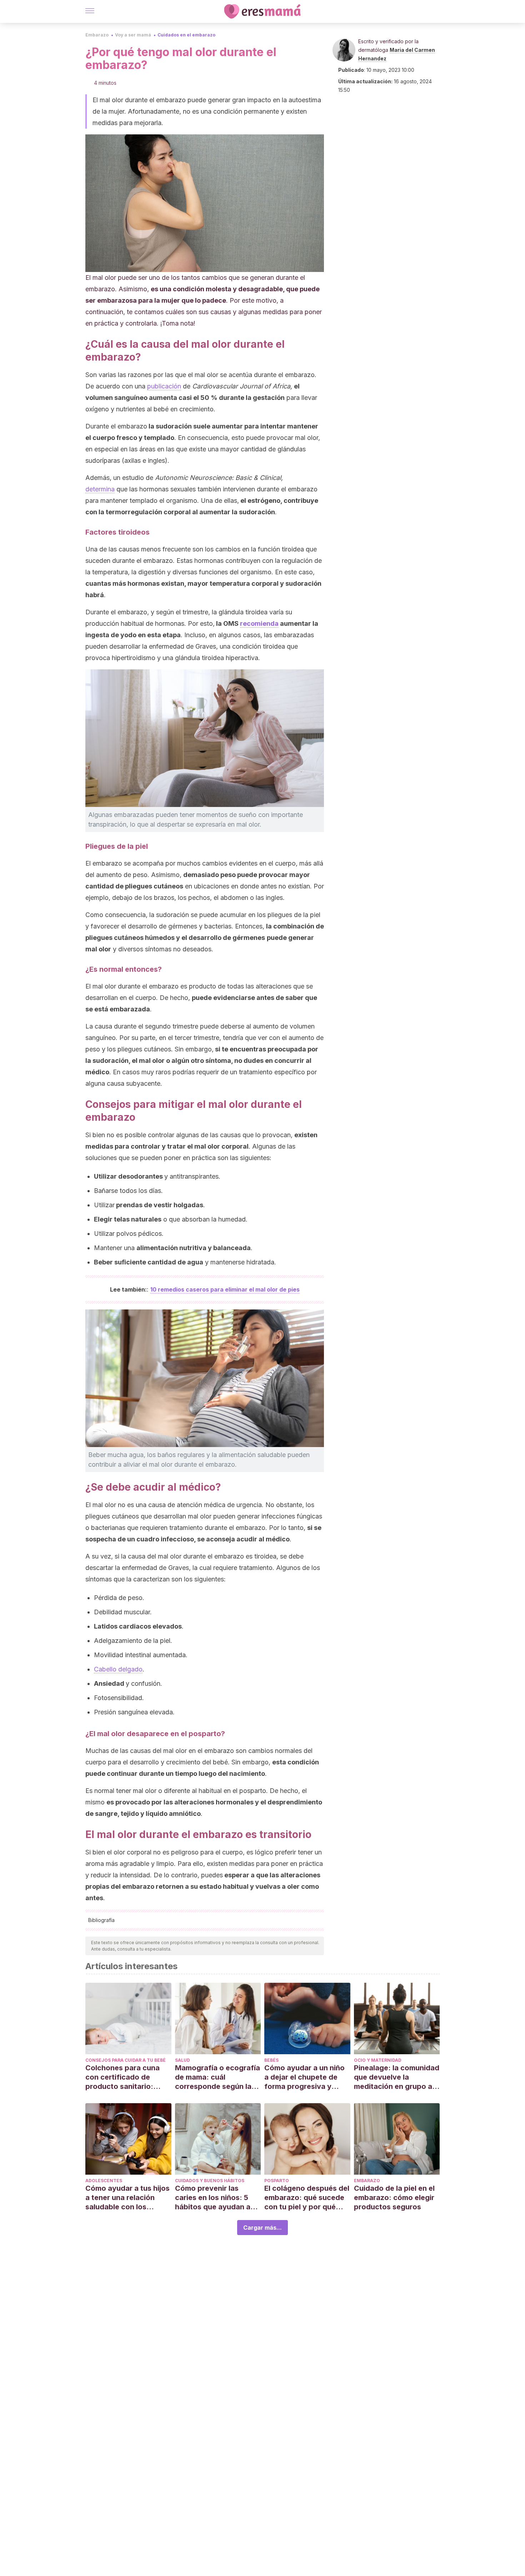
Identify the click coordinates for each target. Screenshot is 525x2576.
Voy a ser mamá (133, 35)
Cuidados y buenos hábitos (210, 2181)
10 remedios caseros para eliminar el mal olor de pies (225, 1289)
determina (100, 489)
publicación (164, 386)
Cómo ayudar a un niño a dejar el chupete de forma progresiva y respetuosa (304, 2077)
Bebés (271, 2060)
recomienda (259, 623)
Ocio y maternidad (378, 2060)
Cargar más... (262, 2228)
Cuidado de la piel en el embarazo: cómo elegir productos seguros (394, 2198)
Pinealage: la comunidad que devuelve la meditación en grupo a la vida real (397, 2077)
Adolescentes (104, 2181)
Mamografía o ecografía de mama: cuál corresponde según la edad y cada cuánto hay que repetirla (217, 2077)
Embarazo (97, 35)
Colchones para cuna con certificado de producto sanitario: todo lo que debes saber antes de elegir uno (128, 2077)
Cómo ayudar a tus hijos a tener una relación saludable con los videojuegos (127, 2198)
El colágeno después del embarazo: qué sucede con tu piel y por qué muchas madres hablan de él (307, 2198)
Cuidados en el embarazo (186, 35)
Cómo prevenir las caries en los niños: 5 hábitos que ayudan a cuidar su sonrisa (213, 2198)
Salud (182, 2060)
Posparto (277, 2181)
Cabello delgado (118, 1669)
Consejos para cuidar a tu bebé (126, 2060)
